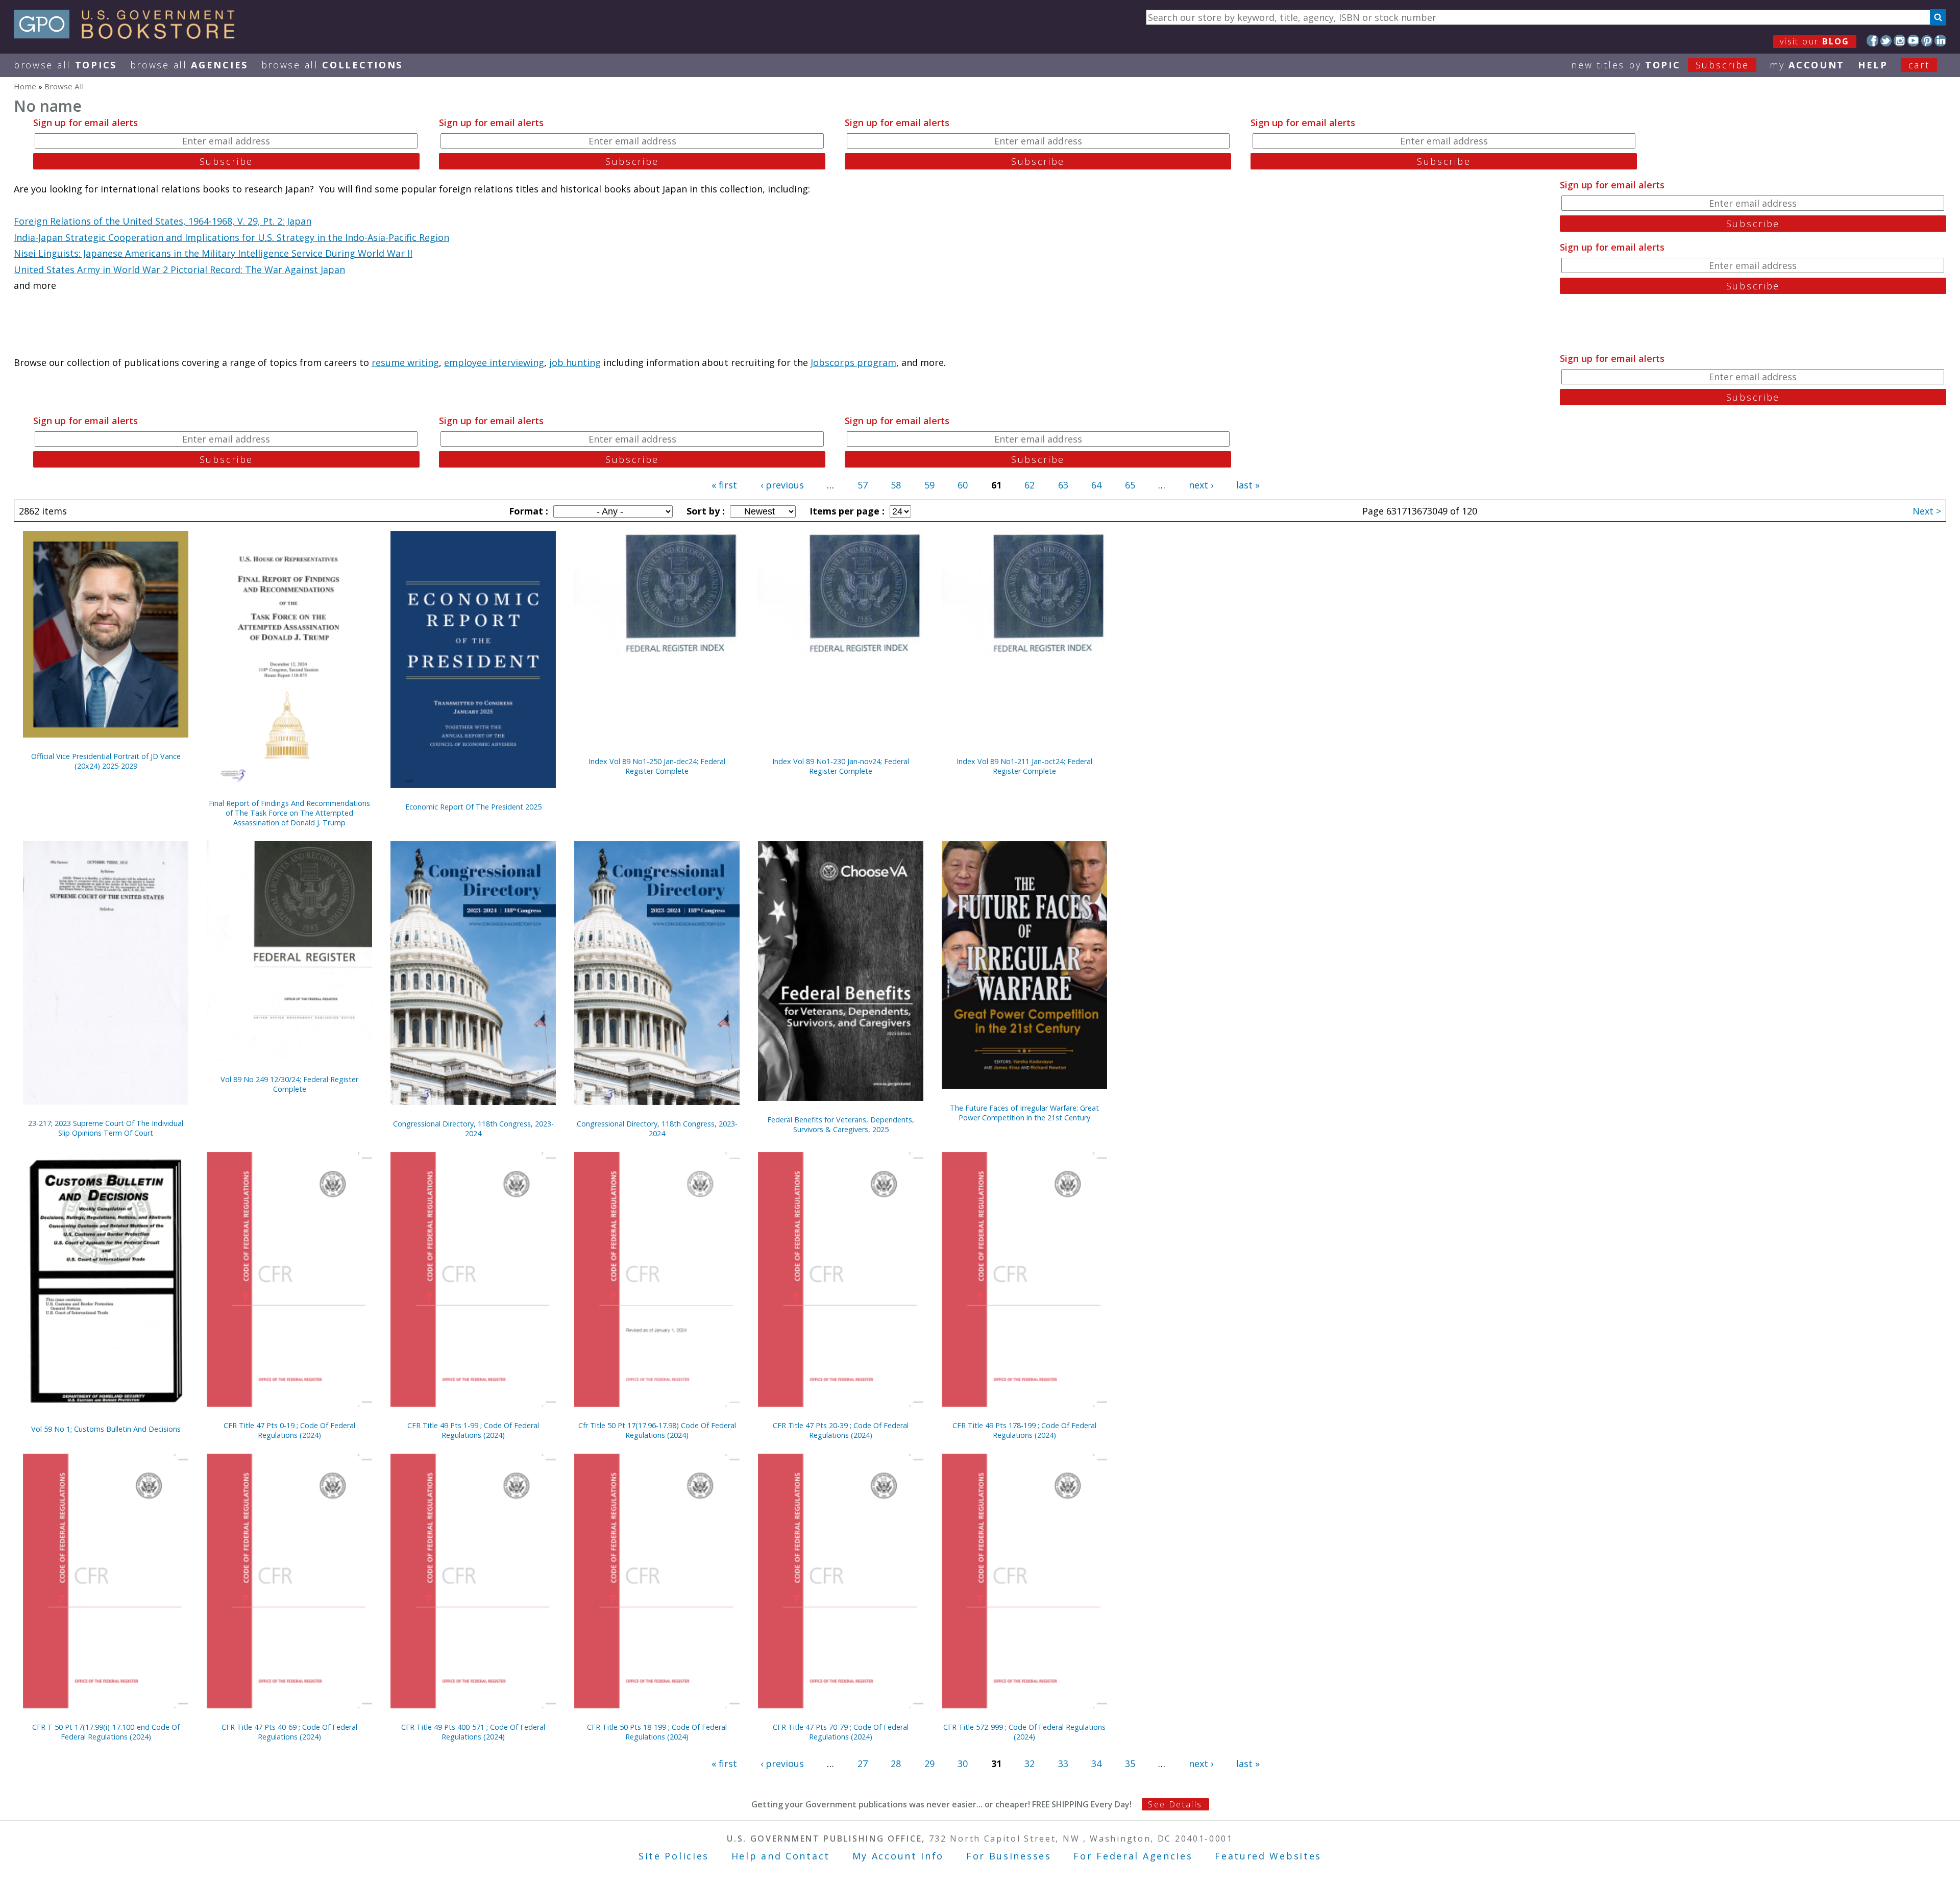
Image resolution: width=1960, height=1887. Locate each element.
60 (963, 485)
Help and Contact (781, 1856)
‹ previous (782, 485)
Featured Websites (1268, 1856)
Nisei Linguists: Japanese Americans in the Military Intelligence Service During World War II (213, 253)
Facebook (1872, 41)
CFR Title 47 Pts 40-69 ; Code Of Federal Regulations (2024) (289, 1732)
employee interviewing (494, 362)
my (1807, 65)
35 (1130, 1763)
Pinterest (1927, 41)
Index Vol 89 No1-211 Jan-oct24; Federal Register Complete (1024, 766)
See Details (1175, 1804)
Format (527, 511)
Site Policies (674, 1856)
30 (963, 1763)
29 (929, 1763)
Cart (1919, 65)
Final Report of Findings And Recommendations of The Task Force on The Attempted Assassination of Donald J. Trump (289, 813)
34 (1096, 1763)
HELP (1873, 65)
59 (929, 485)
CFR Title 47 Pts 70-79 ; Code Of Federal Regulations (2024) (841, 1732)
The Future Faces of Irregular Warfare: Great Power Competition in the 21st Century (1024, 1113)
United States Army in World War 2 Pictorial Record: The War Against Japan (179, 269)
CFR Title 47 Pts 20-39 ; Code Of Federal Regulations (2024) (841, 1430)
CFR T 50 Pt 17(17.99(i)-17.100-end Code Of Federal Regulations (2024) (106, 1732)
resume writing (405, 362)
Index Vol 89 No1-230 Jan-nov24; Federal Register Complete (841, 766)
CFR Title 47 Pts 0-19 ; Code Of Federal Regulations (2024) (289, 1430)
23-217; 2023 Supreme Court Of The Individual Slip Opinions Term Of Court (106, 1128)
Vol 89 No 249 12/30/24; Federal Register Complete (289, 1084)
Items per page (846, 511)
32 (1030, 1763)
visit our (1815, 41)
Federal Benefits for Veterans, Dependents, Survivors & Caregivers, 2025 (841, 1124)
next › (1201, 485)
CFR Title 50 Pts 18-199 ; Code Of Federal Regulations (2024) (657, 1732)
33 (1063, 1763)
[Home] (129, 35)
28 (896, 1763)
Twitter (1886, 41)
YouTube (1913, 41)
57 (863, 485)
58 (896, 485)
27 (863, 1763)
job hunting (575, 362)
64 (1096, 485)
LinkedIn (1940, 41)
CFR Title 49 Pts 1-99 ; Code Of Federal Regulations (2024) (473, 1430)
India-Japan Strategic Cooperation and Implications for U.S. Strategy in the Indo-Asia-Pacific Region (231, 237)
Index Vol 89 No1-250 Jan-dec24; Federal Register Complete (657, 766)
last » (1248, 485)
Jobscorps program (853, 362)
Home (25, 86)
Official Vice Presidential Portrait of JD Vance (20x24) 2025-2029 (106, 761)
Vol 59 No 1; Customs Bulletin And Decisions (106, 1429)
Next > (1927, 511)
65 (1130, 485)
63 (1063, 485)
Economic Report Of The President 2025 (473, 807)
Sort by (704, 511)
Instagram (1900, 41)
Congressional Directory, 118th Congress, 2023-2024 (473, 1129)
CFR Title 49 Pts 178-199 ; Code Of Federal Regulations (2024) (1024, 1430)
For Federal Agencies (1133, 1856)
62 (1030, 485)
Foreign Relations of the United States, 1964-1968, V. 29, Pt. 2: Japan (163, 221)
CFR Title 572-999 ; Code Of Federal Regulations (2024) (1024, 1732)
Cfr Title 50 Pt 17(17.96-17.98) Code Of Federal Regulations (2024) (657, 1430)
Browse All (65, 65)
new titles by (1660, 65)
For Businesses (1009, 1856)
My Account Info (898, 1856)
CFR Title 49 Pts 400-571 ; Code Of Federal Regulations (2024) (473, 1732)
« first (724, 485)
